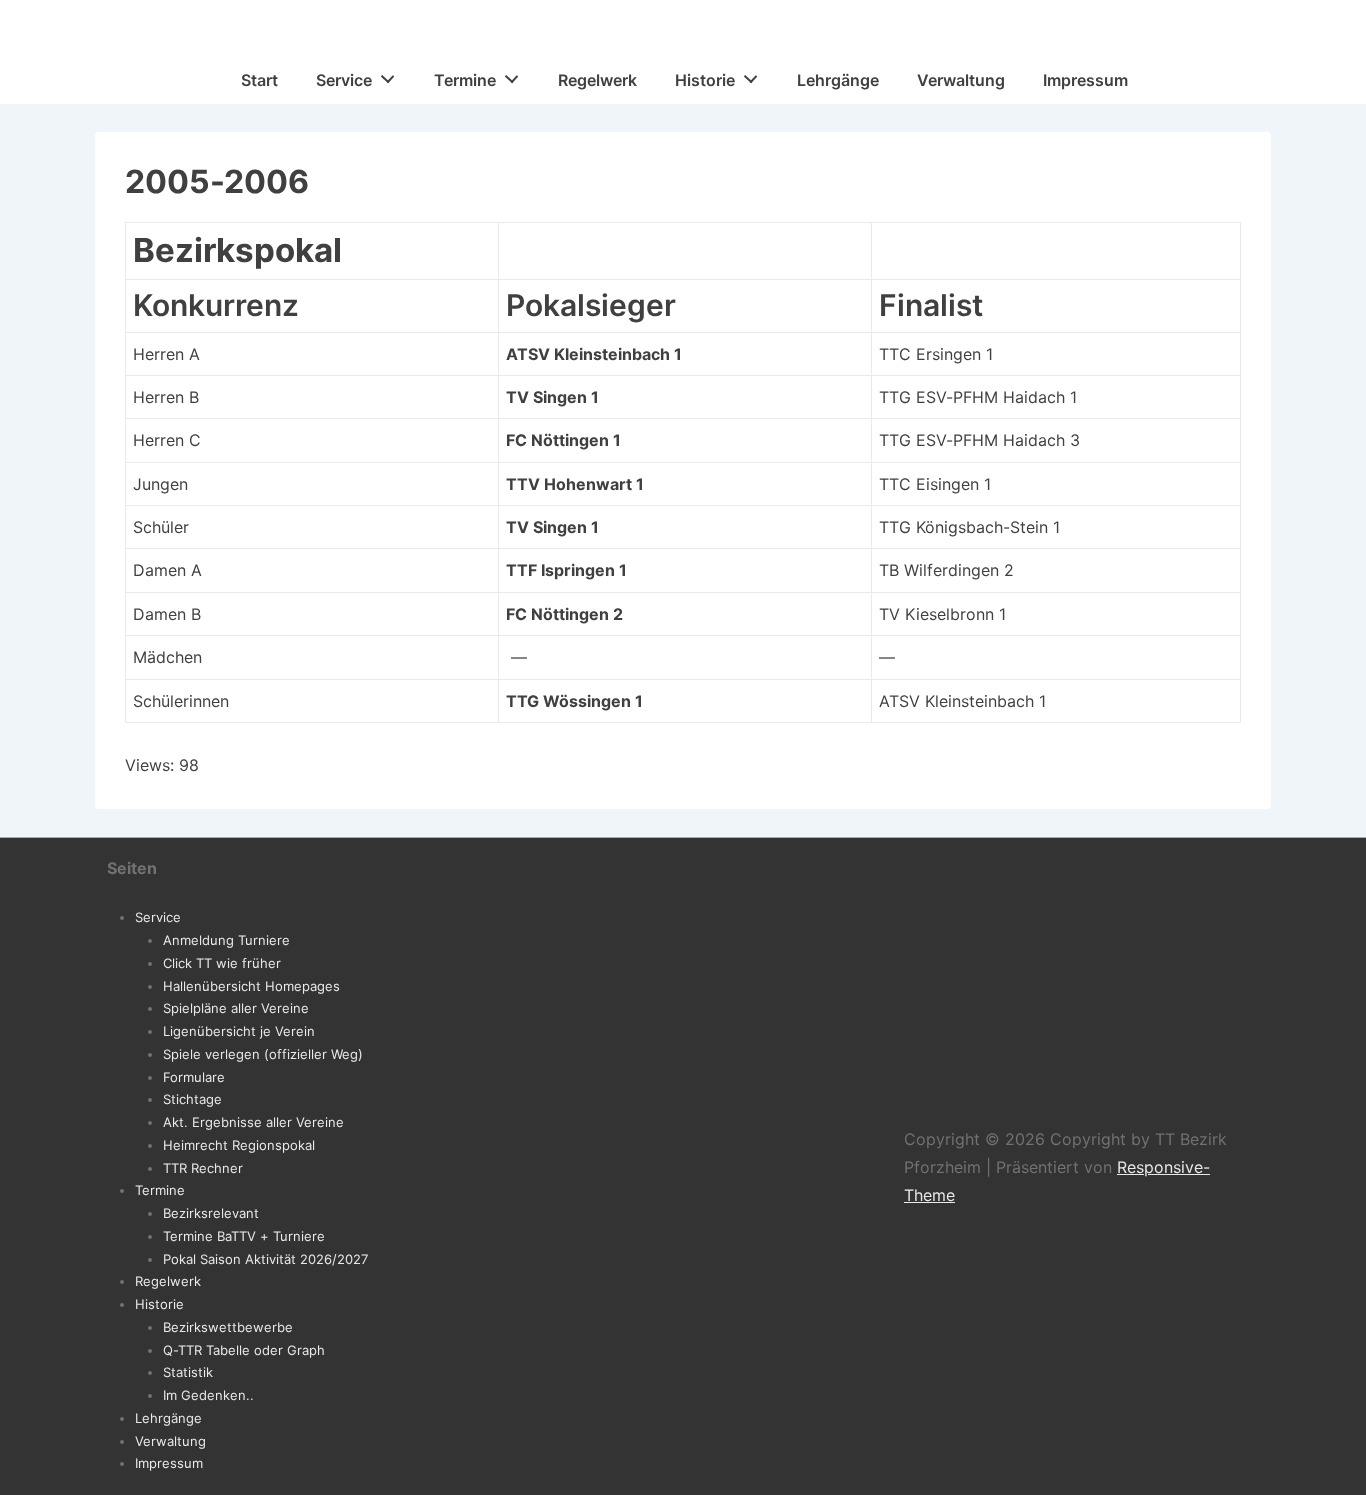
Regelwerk (597, 80)
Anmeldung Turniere (226, 940)
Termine (465, 80)
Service (344, 80)
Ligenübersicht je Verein (239, 1031)
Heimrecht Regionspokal (239, 1145)
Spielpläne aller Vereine (236, 1008)
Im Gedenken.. (208, 1395)
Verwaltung (961, 80)
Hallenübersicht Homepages (251, 986)
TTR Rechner (203, 1168)
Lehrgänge (838, 80)
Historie (705, 80)
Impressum (1085, 80)
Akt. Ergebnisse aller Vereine (253, 1122)
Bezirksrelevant (211, 1213)
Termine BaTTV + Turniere (244, 1236)
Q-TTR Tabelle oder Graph (244, 1350)
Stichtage (192, 1099)
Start (259, 80)
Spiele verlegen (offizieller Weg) (263, 1054)
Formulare (194, 1077)
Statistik (188, 1372)
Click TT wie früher (222, 963)
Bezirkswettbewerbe (228, 1327)
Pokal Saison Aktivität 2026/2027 (265, 1259)
